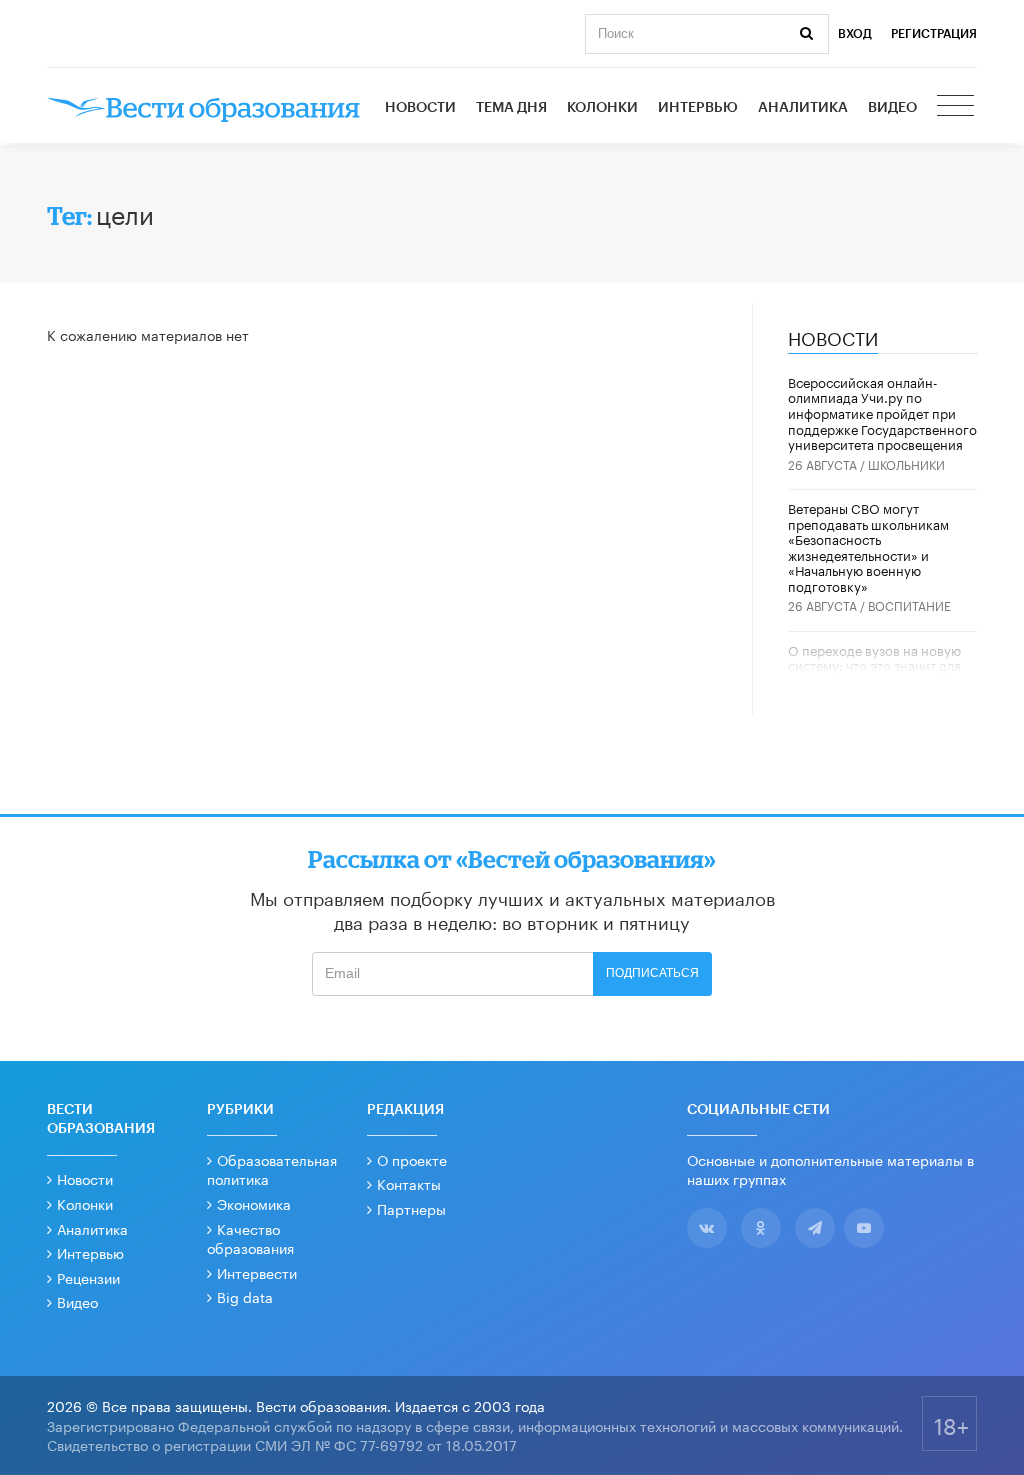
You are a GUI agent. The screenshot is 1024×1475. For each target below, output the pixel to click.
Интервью (698, 108)
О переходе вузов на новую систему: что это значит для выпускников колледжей (874, 664)
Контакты (409, 1183)
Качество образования (250, 1238)
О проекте (412, 1159)
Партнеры (411, 1208)
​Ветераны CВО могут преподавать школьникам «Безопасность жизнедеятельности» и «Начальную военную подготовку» (868, 546)
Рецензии (88, 1277)
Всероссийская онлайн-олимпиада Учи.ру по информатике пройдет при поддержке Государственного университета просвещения (882, 412)
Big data (245, 1296)
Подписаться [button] (652, 973)
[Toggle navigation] (957, 108)
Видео (892, 108)
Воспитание (909, 604)
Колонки (602, 108)
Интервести (257, 1272)
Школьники (906, 463)
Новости (420, 108)
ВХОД (855, 34)
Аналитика (803, 108)
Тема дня (511, 108)
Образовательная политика (272, 1169)
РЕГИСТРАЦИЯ (934, 34)
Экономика (254, 1203)
